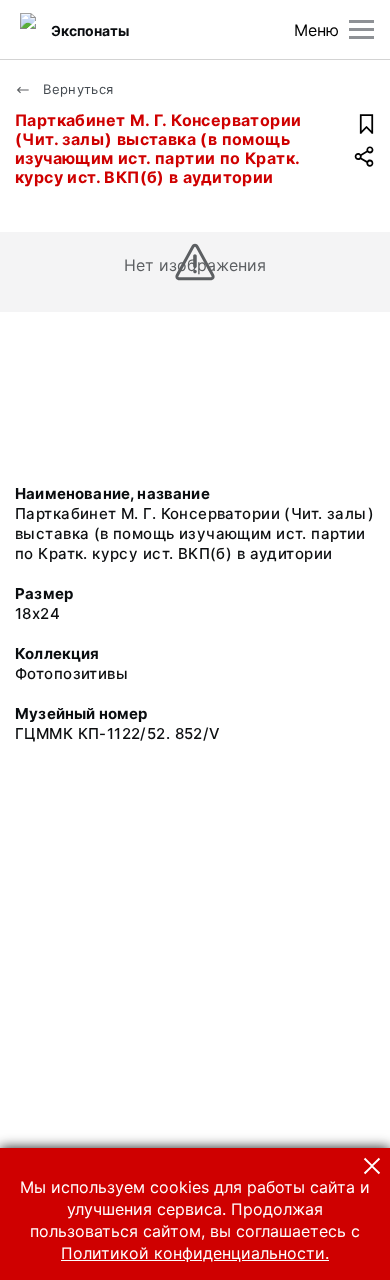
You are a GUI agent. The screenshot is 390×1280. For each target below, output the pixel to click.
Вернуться (76, 89)
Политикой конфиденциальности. (195, 1253)
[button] (372, 1166)
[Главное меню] (361, 29)
